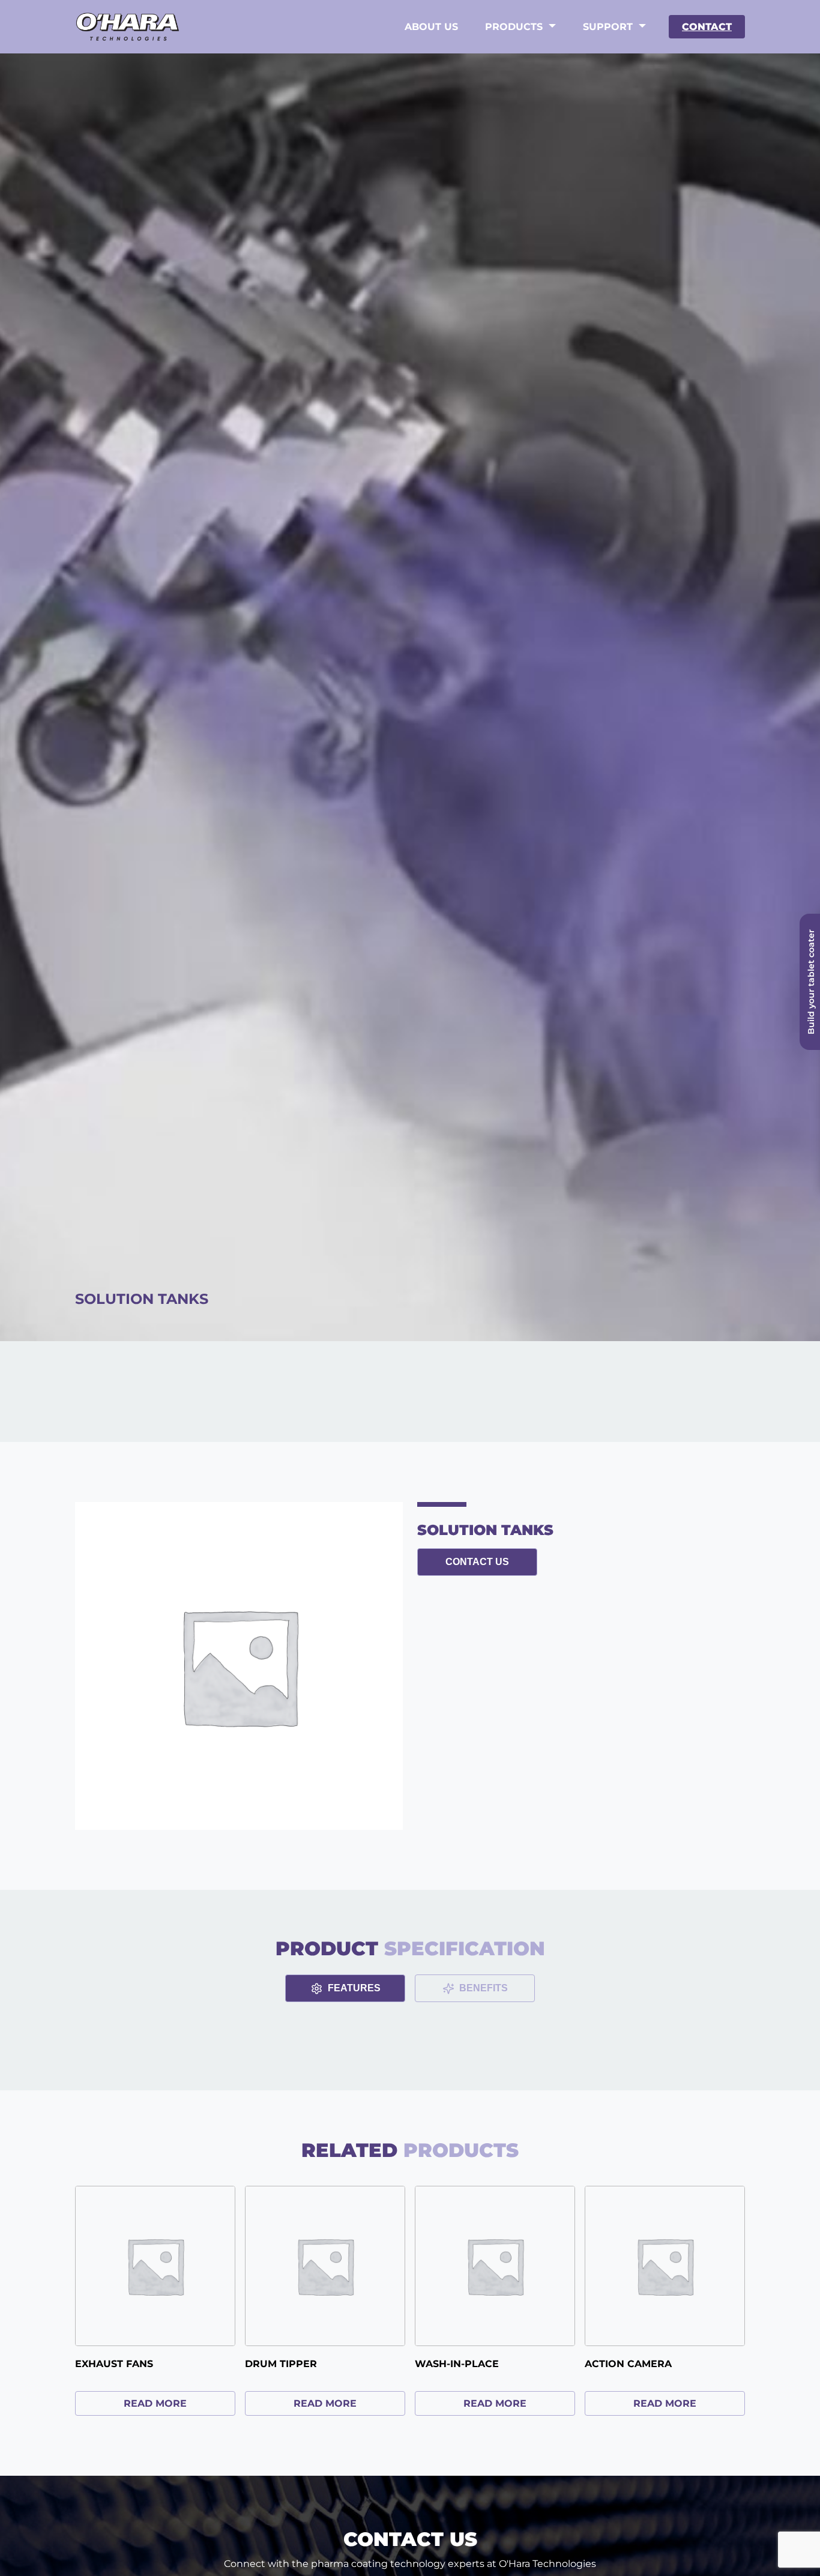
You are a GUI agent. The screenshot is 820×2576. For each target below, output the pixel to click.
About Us (431, 27)
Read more (155, 2403)
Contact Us (477, 1562)
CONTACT (707, 27)
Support (608, 27)
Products (514, 27)
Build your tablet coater (811, 982)
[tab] (345, 1988)
